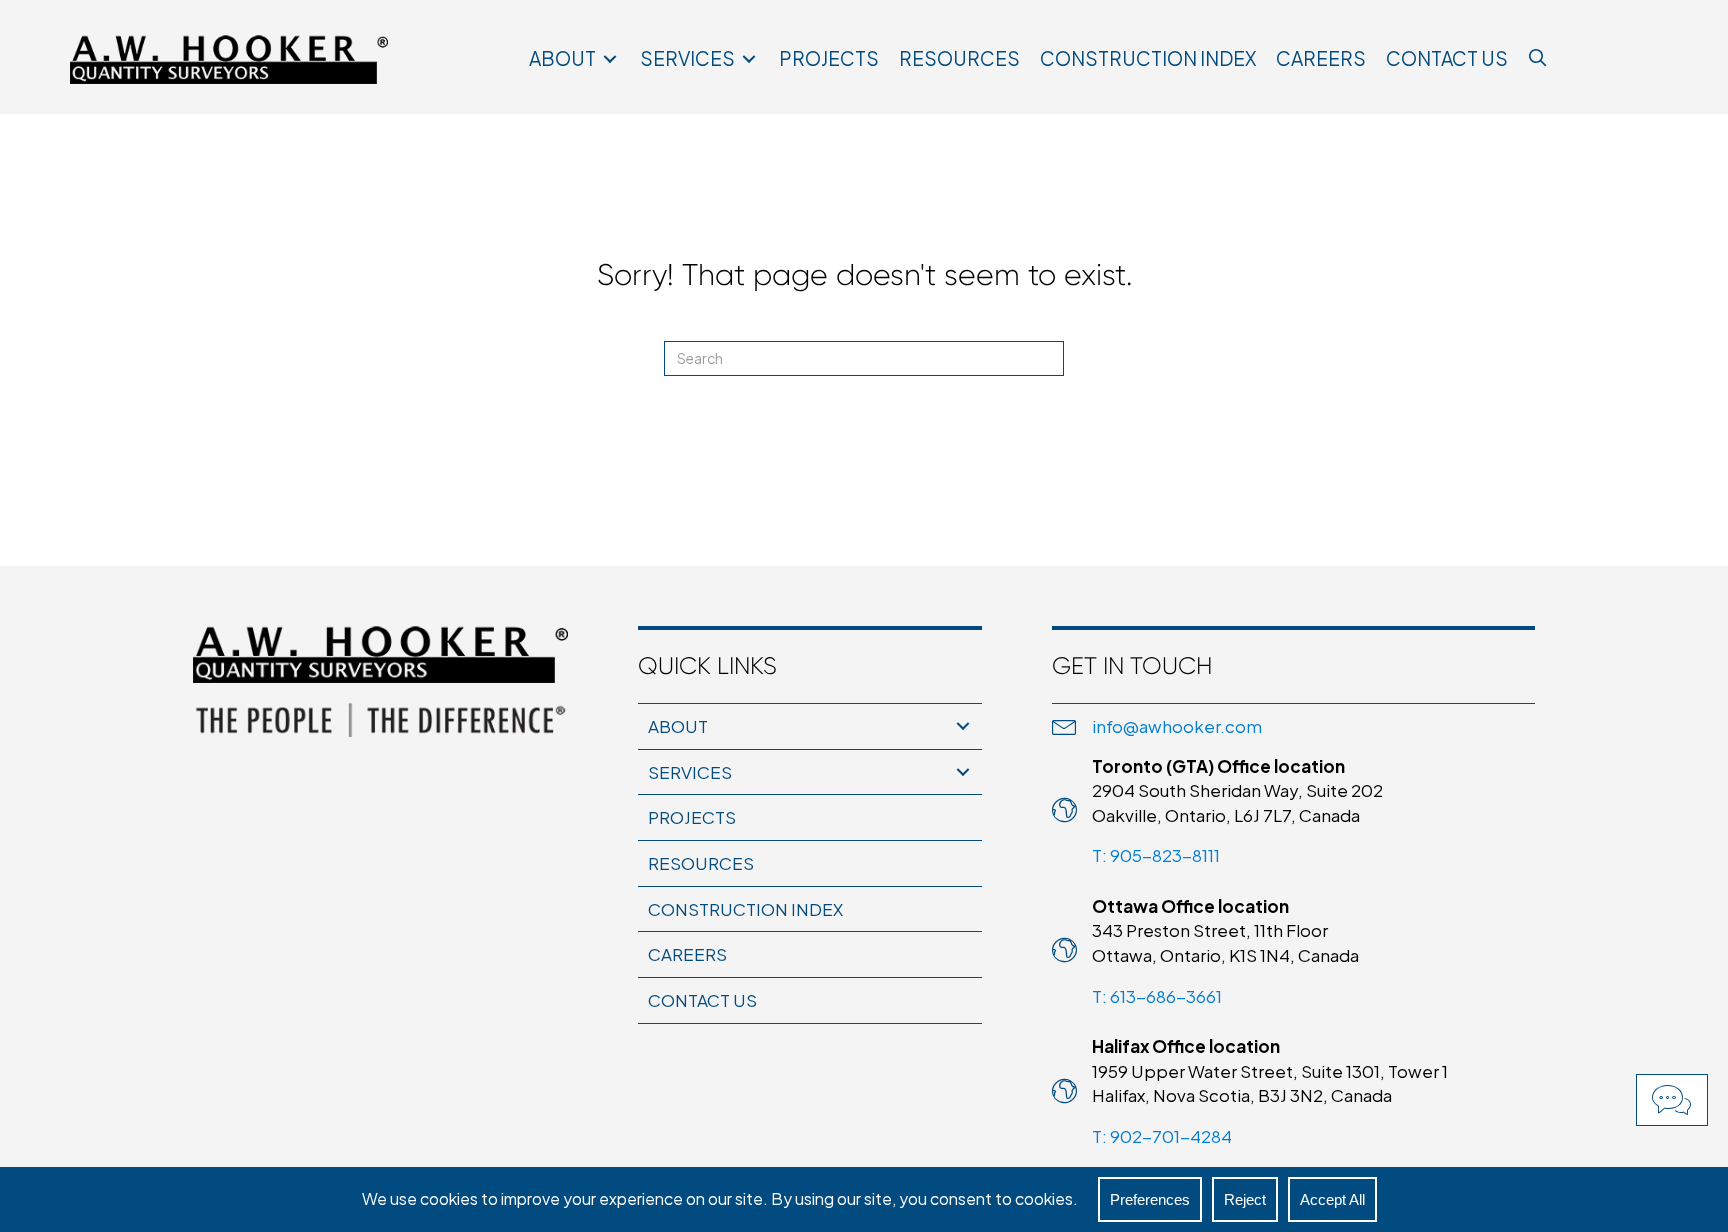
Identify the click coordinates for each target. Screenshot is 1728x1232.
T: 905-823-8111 (1156, 855)
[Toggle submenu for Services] (749, 59)
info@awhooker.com (1177, 726)
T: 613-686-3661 (1157, 996)
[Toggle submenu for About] (610, 59)
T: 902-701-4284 (1162, 1136)
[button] (1672, 1100)
